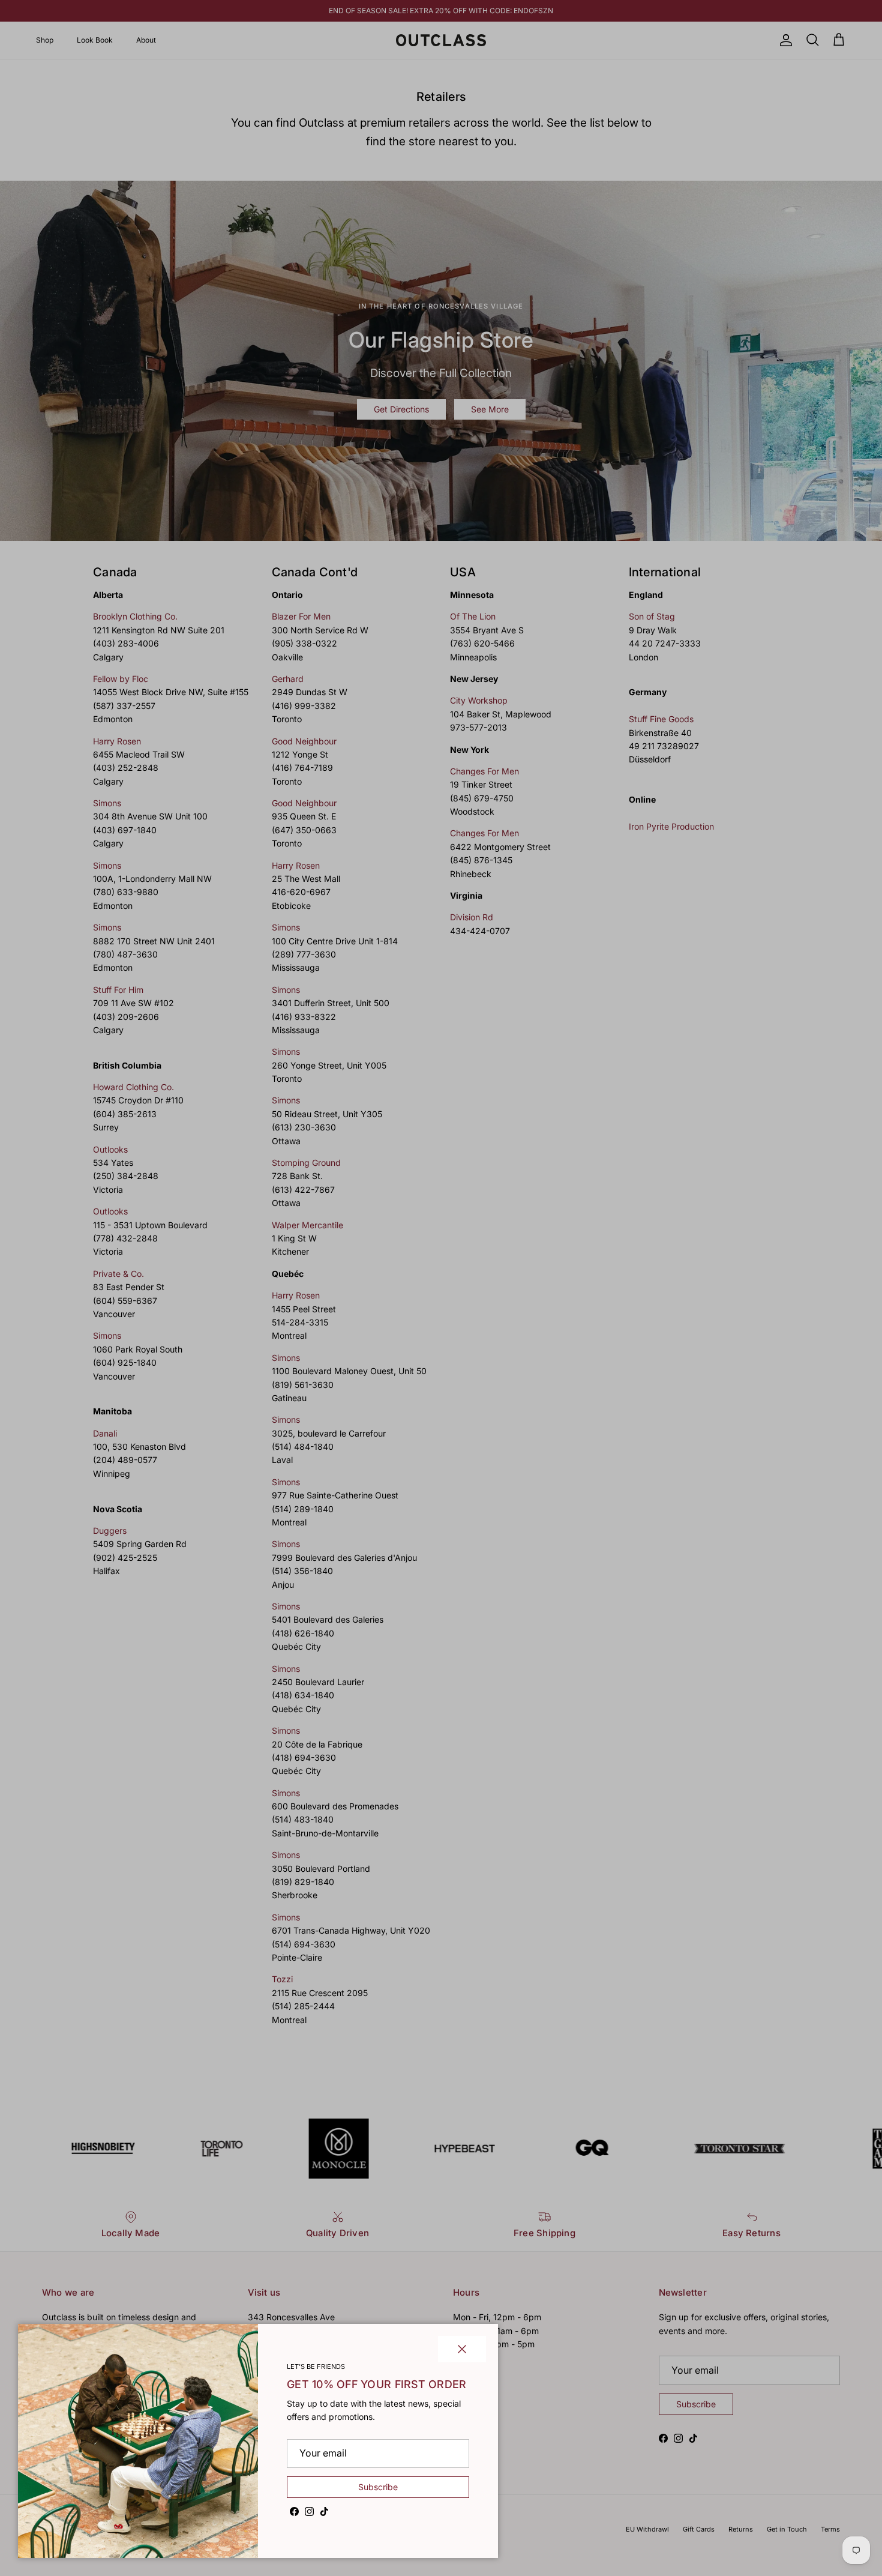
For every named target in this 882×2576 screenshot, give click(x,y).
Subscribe (378, 2487)
